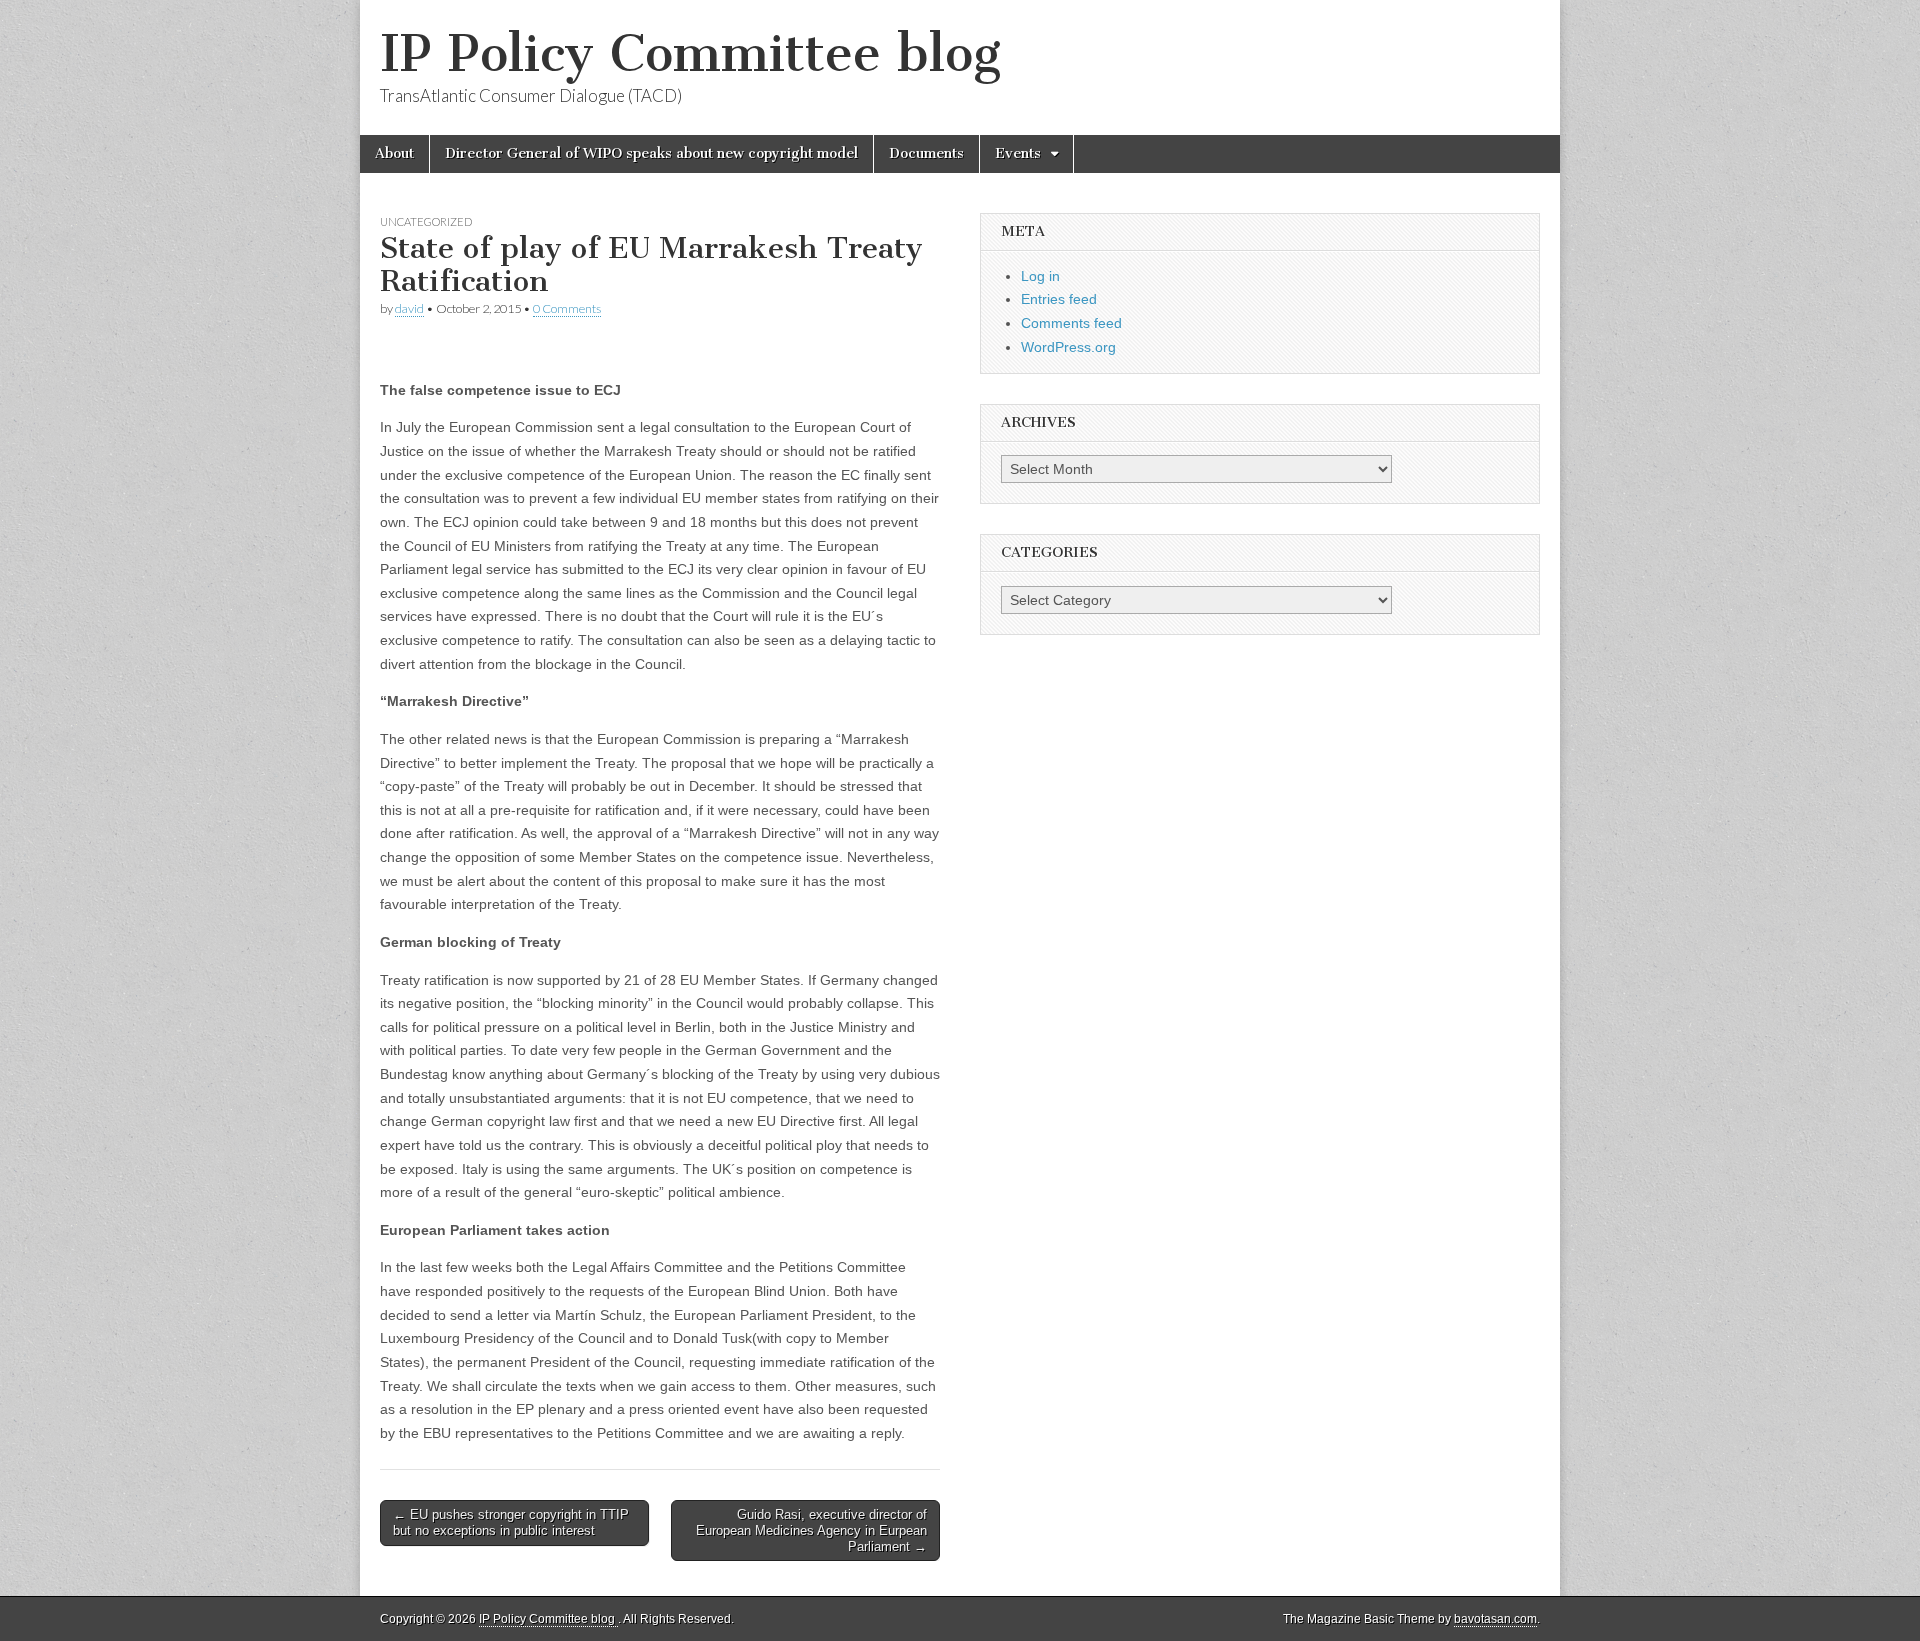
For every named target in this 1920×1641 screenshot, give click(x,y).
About (394, 153)
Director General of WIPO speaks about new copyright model (651, 153)
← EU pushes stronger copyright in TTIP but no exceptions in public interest (511, 1522)
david (409, 308)
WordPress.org (1068, 347)
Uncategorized (426, 221)
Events (1018, 153)
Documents (926, 153)
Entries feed (1059, 299)
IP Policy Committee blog (690, 53)
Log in (1040, 276)
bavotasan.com (1495, 1619)
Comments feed (1071, 323)
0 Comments (567, 308)
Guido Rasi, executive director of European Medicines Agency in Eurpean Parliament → (811, 1530)
